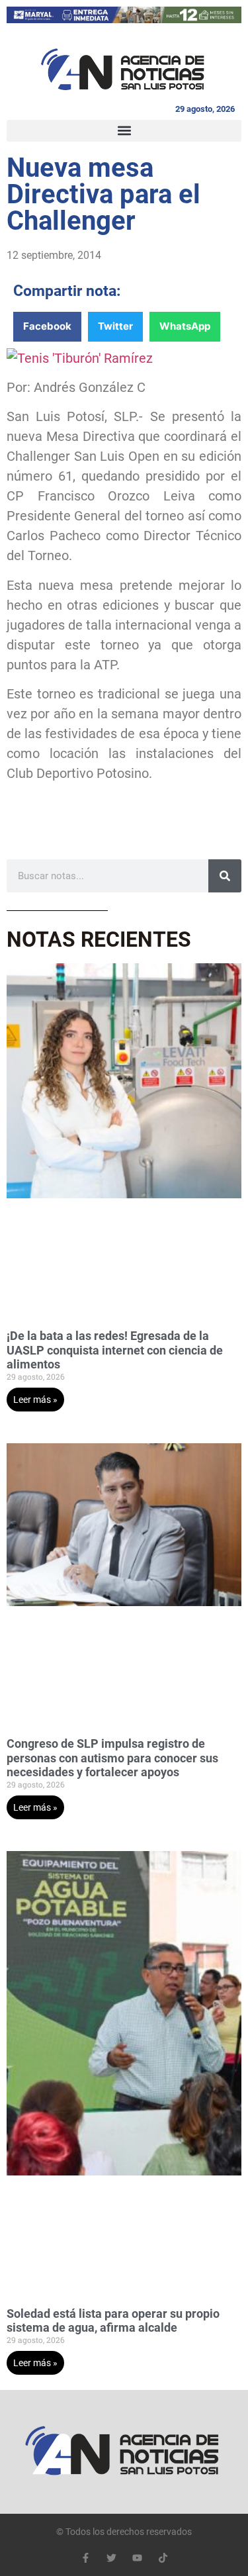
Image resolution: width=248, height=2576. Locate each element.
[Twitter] (111, 2558)
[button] (124, 131)
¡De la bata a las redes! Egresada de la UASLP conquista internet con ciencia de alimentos (115, 1350)
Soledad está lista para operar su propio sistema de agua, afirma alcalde (113, 2321)
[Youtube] (137, 2558)
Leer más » (35, 1400)
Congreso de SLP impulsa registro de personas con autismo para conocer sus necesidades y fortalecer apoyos (112, 1758)
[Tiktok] (163, 2558)
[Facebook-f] (86, 2558)
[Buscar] (225, 876)
